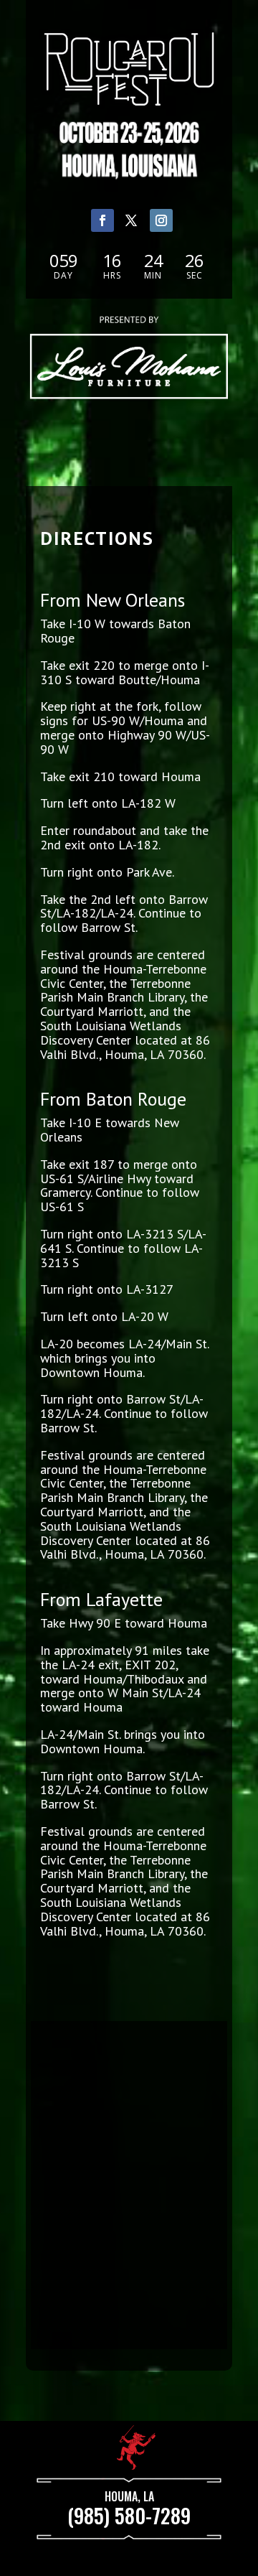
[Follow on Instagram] (162, 220)
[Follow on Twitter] (131, 220)
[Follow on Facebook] (102, 220)
